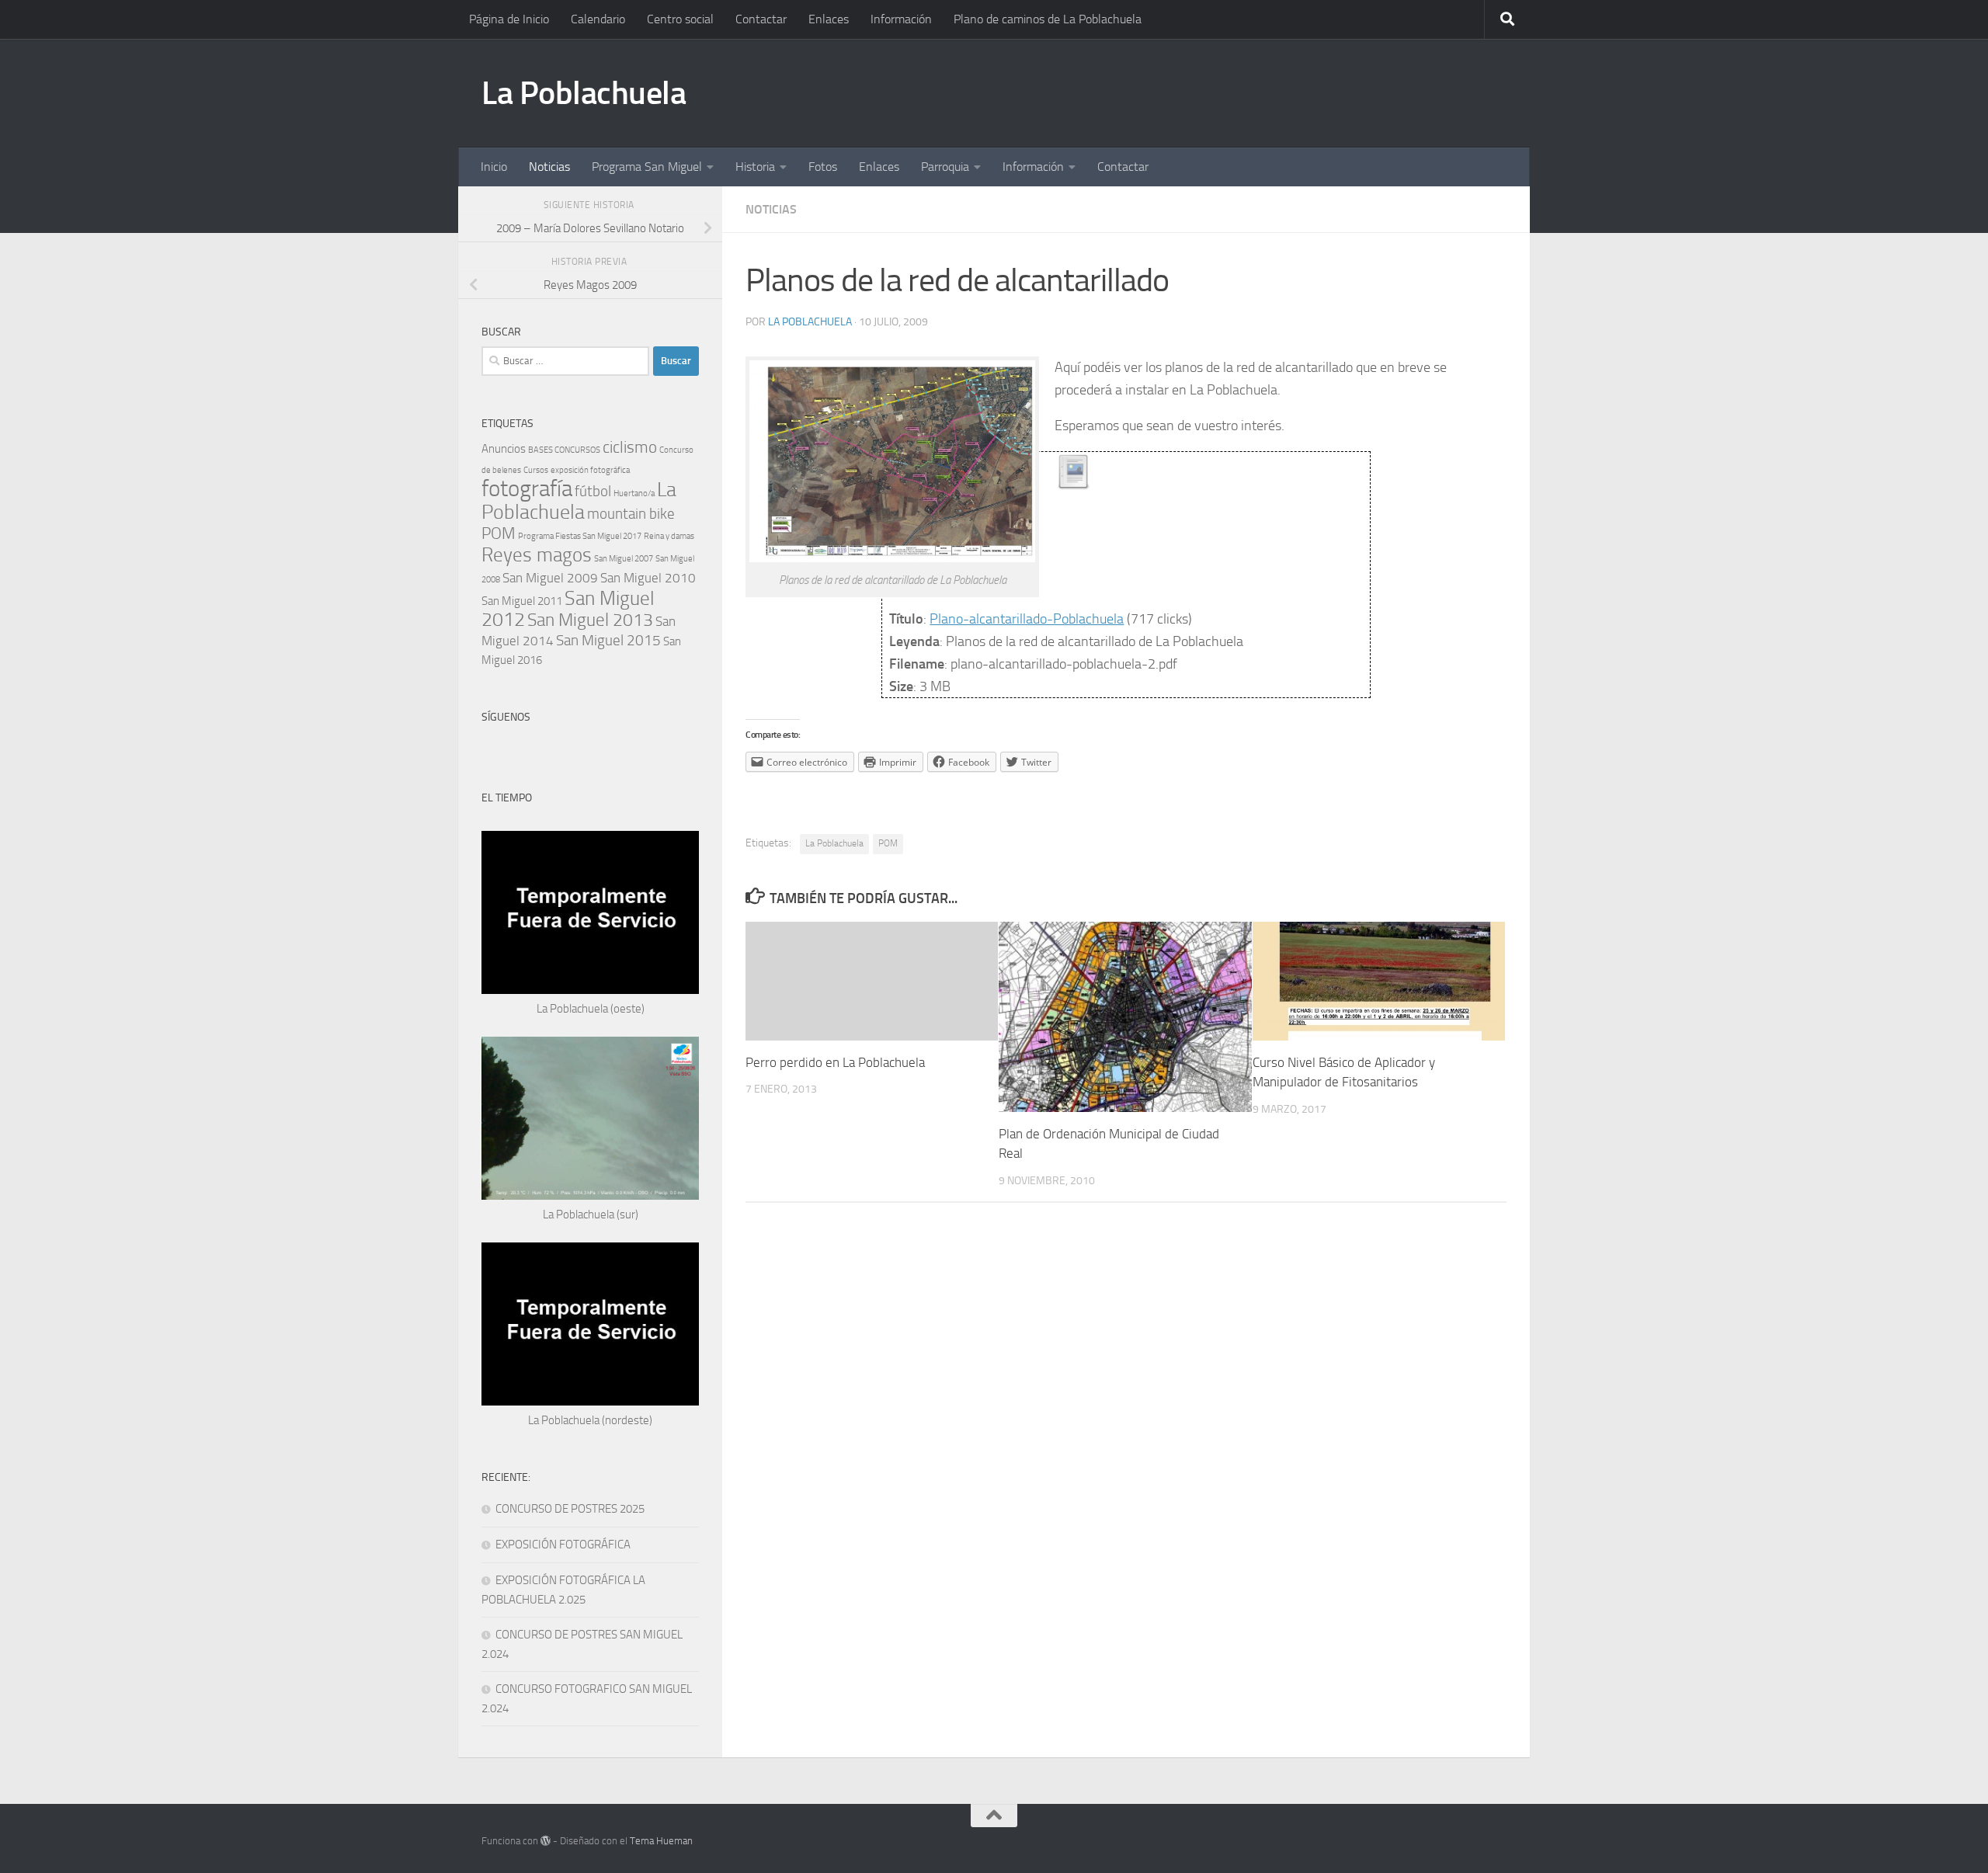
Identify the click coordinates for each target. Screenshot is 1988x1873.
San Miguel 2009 (550, 578)
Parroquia (945, 167)
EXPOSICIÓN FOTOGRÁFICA (563, 1545)
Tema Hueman (661, 1841)
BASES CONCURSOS (564, 450)
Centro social (680, 19)
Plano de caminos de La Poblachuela (1048, 19)
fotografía (527, 489)
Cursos (536, 470)
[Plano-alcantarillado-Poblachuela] (1074, 485)
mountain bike (631, 514)
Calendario (598, 19)
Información (901, 19)
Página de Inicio (509, 19)
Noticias (549, 167)
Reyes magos (537, 555)
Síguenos (506, 717)
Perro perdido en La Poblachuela (835, 1062)
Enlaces (829, 19)
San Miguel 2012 (568, 609)
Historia (755, 167)
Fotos (823, 167)
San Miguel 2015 (608, 640)
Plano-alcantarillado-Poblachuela (1027, 619)
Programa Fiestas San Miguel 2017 (580, 536)
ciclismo (630, 447)
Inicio (494, 167)
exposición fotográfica (590, 470)
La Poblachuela (584, 93)
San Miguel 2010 (648, 578)
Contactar (761, 19)
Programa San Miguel (647, 167)
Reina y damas (669, 536)
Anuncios (504, 449)
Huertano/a (634, 493)
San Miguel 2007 (624, 559)
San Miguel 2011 (522, 601)
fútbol (593, 491)
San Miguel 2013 (590, 620)
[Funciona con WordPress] (546, 1841)
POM (888, 843)
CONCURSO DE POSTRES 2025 (570, 1509)
